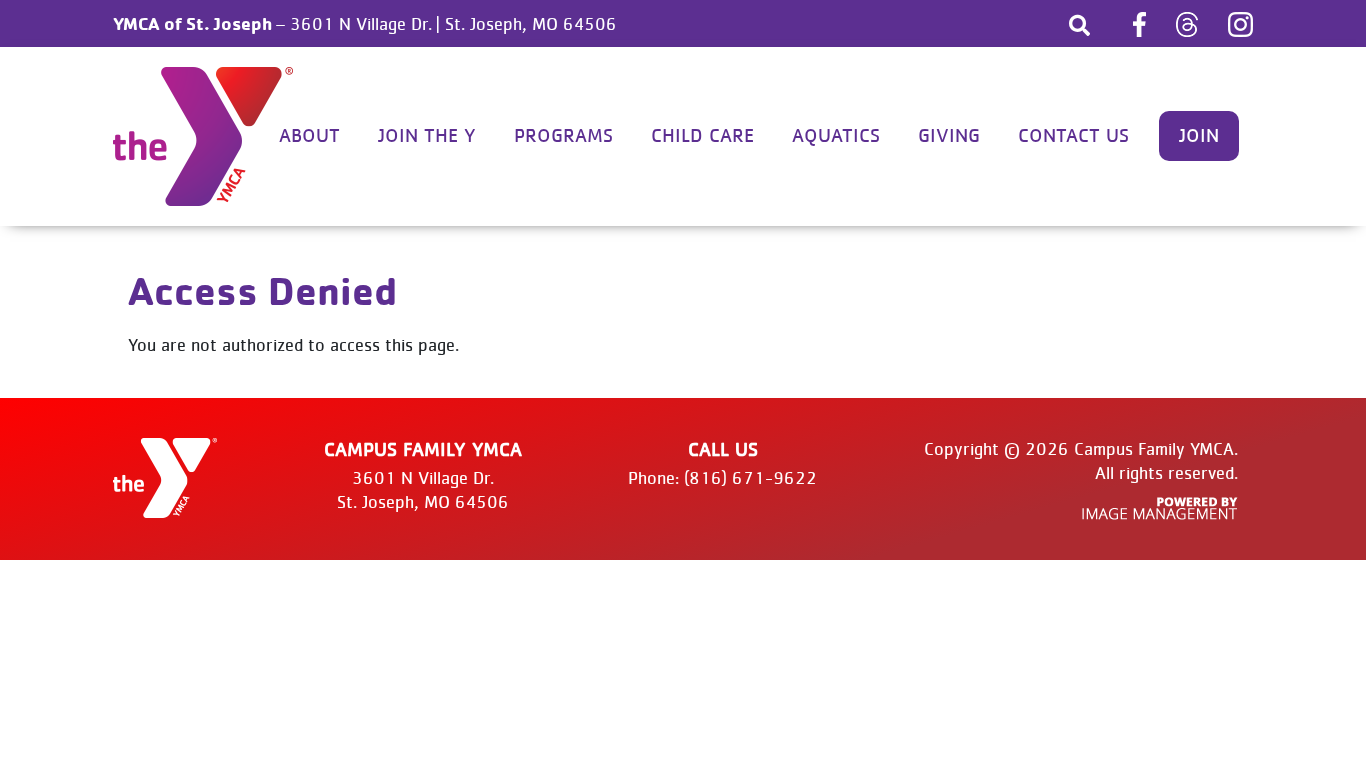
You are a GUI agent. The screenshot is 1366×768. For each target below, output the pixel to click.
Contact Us (1073, 136)
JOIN (1199, 136)
